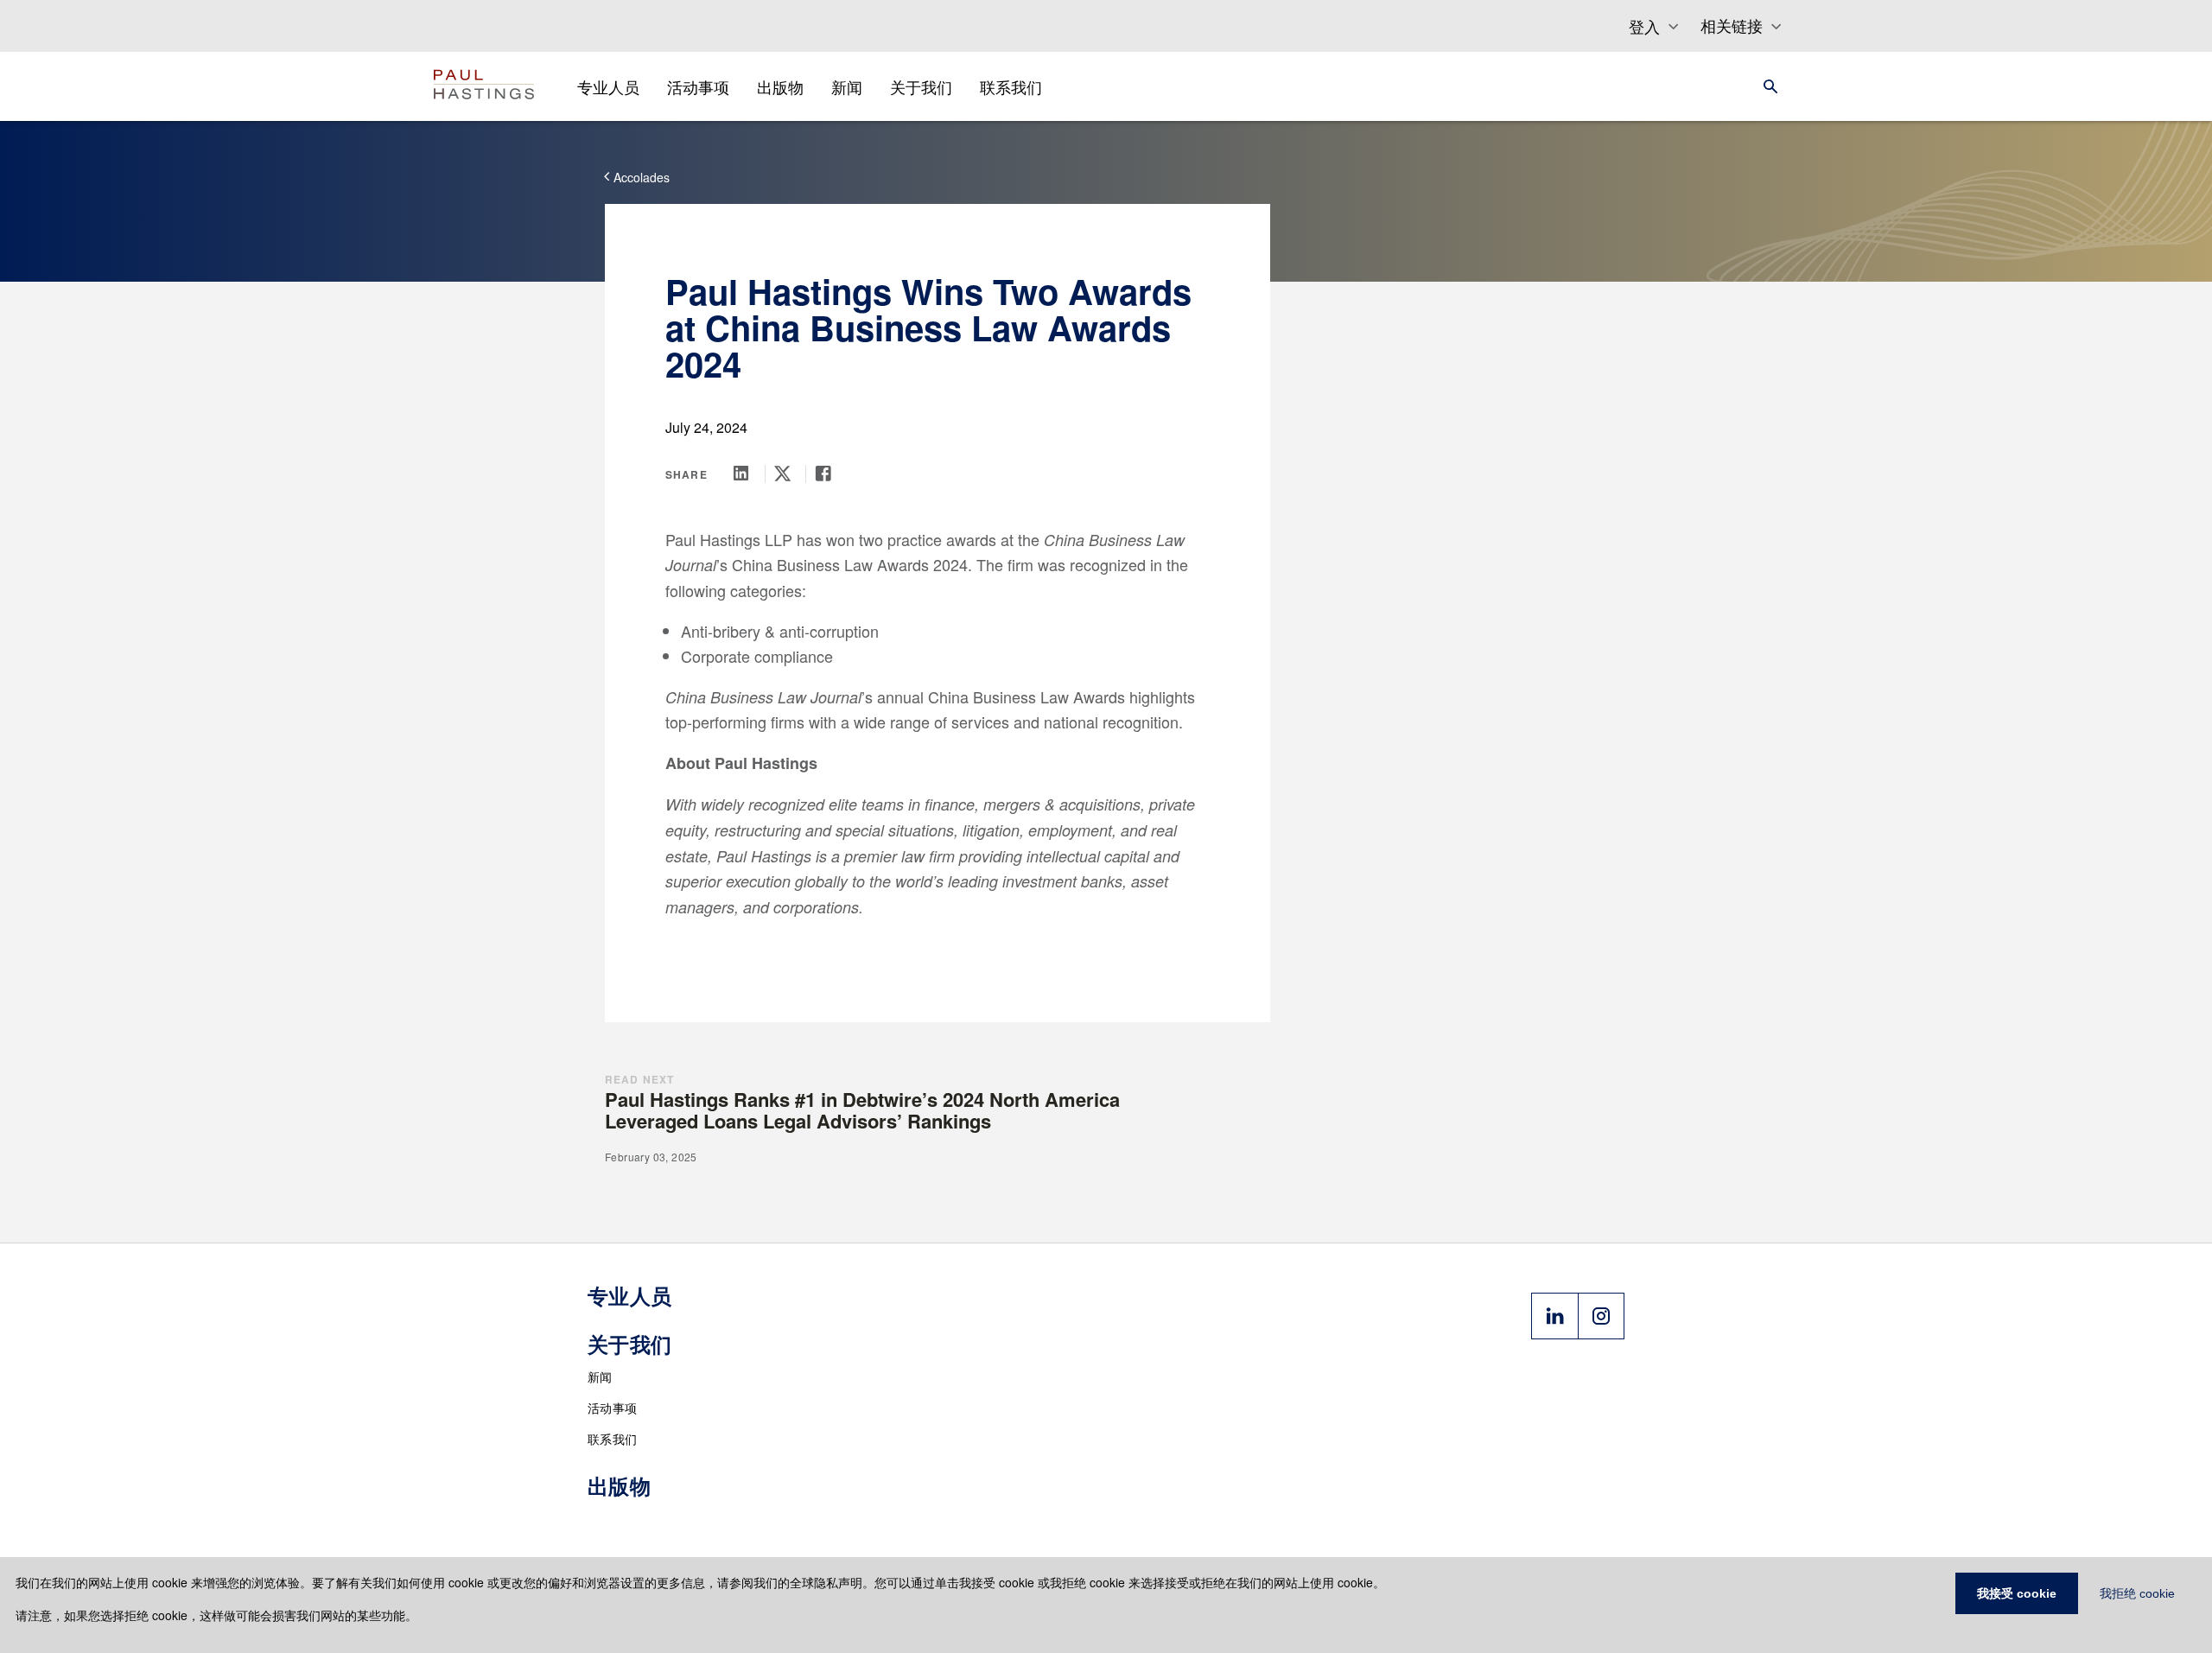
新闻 (600, 1376)
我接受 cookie (2017, 1593)
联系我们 (612, 1439)
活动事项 (612, 1408)
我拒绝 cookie (2137, 1593)
